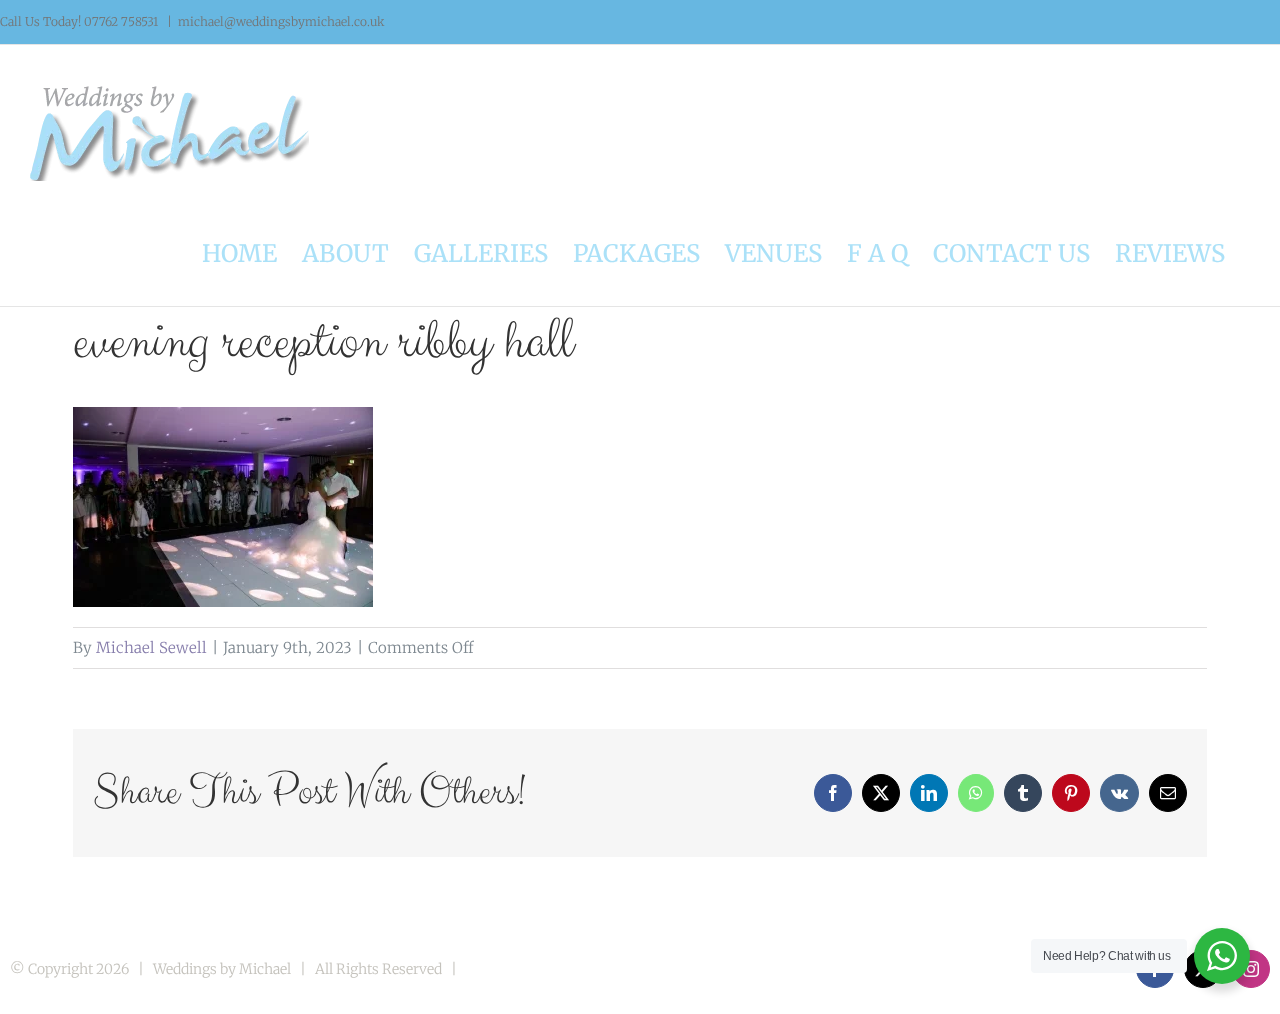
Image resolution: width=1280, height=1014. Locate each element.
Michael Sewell (151, 647)
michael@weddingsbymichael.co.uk (281, 21)
